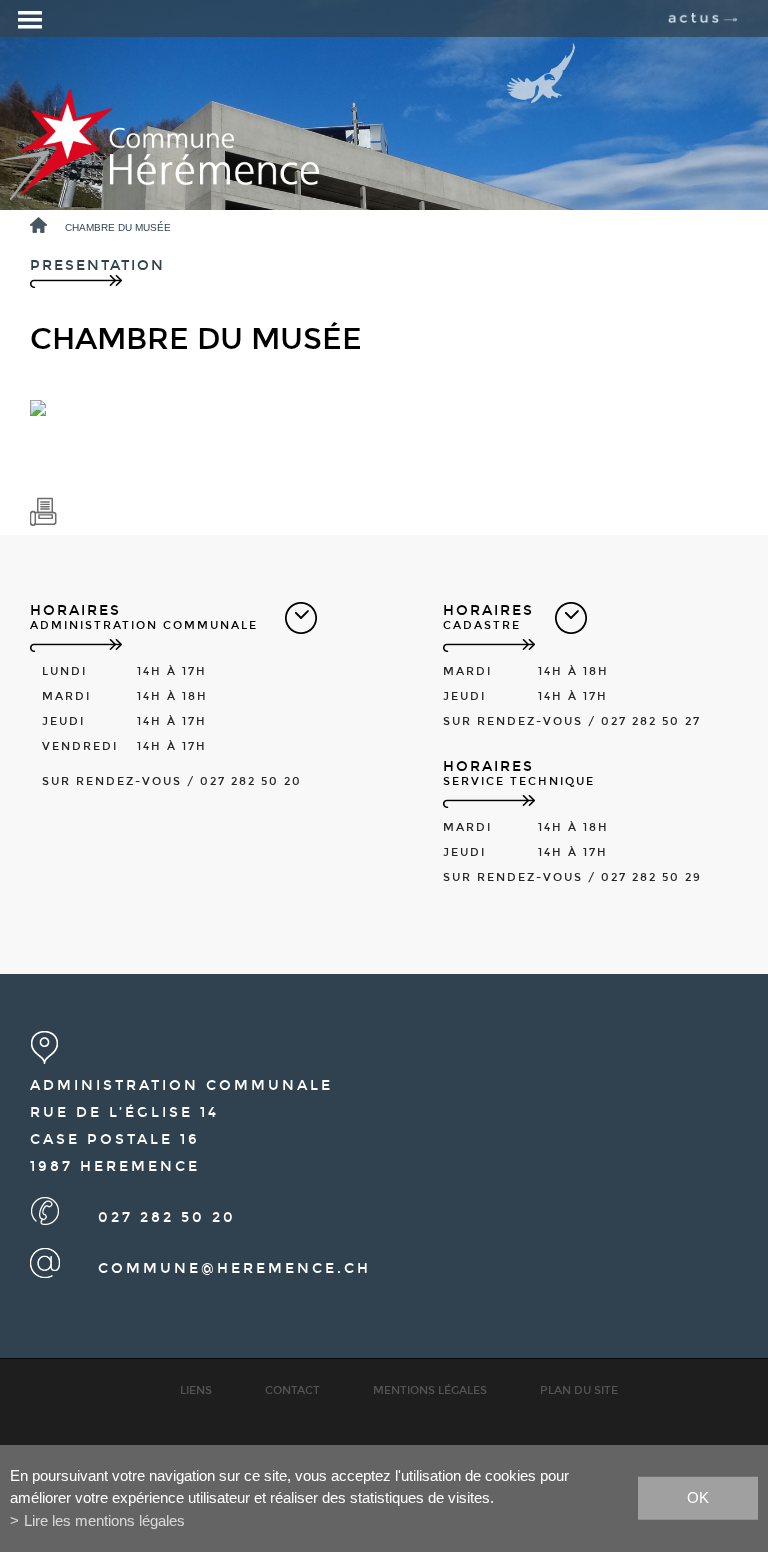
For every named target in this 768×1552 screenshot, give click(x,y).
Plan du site (579, 1390)
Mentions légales (430, 1390)
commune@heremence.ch (234, 1268)
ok (698, 1497)
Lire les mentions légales (104, 1520)
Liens (196, 1390)
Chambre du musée (118, 227)
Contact (292, 1390)
